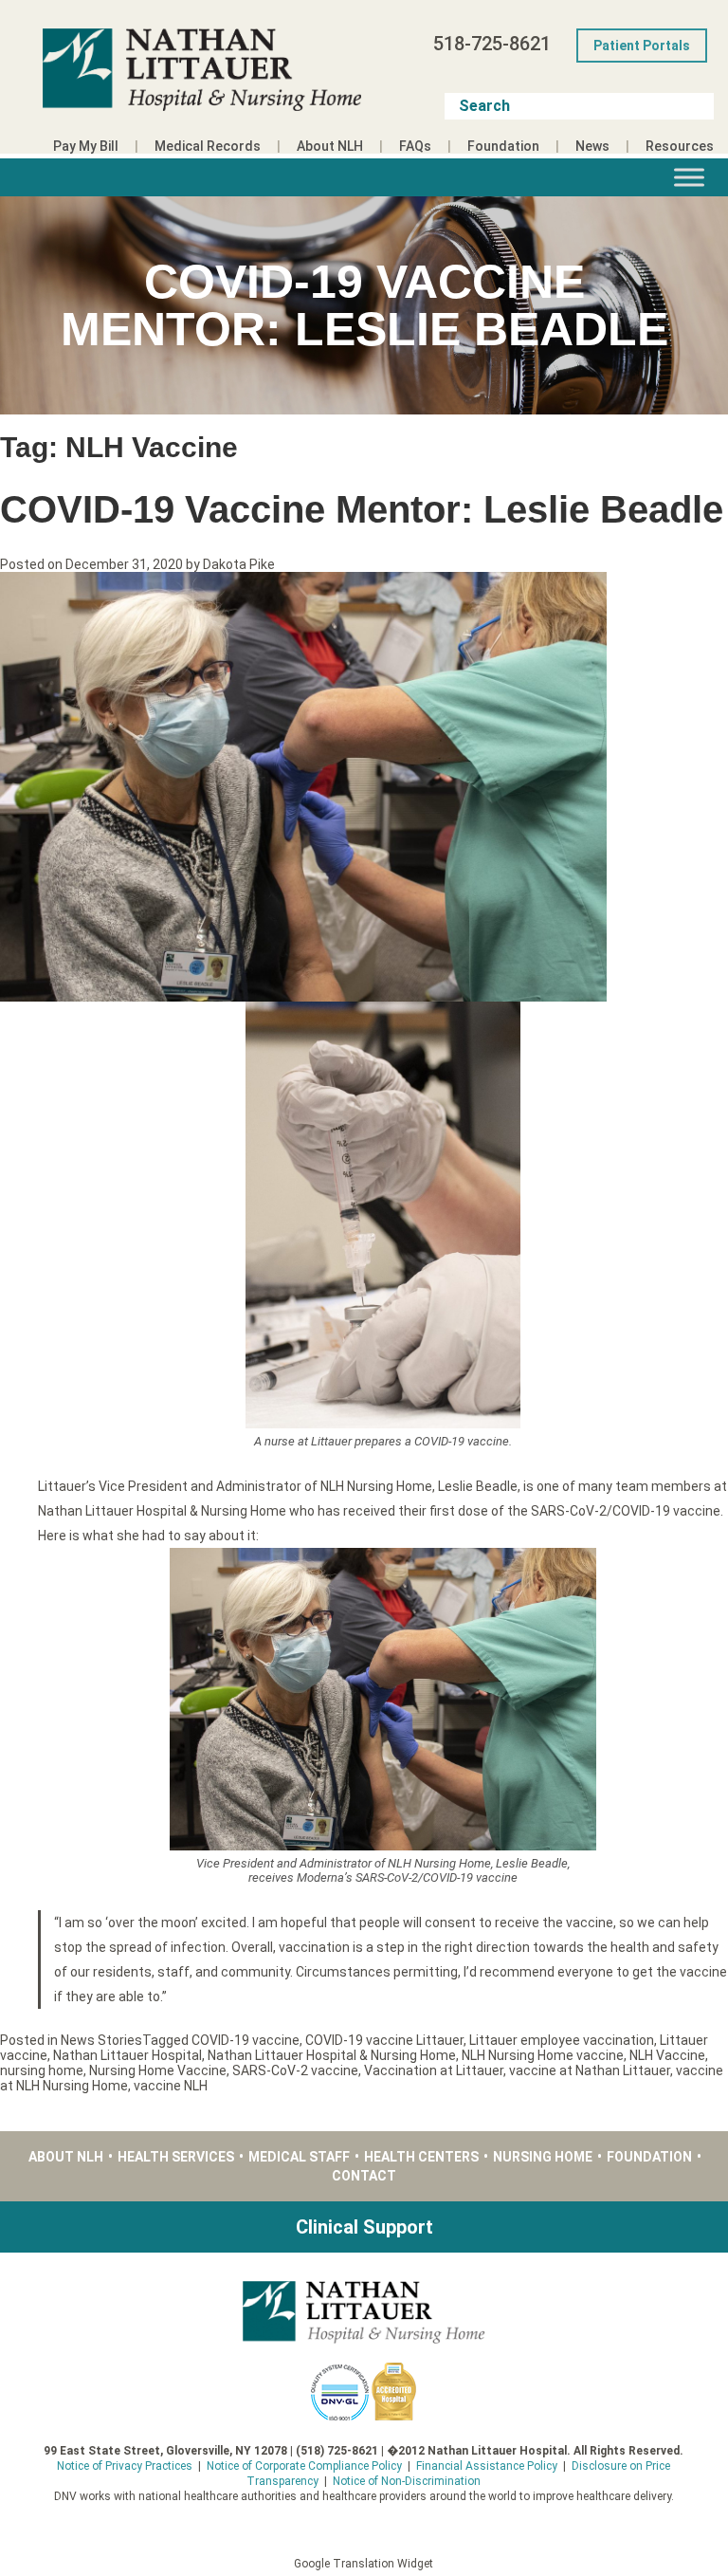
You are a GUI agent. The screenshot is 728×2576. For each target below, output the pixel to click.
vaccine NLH (171, 2086)
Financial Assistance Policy (487, 2466)
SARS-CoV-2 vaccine (295, 2070)
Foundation (503, 146)
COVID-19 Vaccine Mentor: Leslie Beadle (362, 509)
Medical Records (208, 146)
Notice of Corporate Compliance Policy (304, 2466)
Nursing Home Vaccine (158, 2070)
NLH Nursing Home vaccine (543, 2055)
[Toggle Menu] (689, 177)
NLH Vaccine (667, 2055)
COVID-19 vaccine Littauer (384, 2040)
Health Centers (421, 2157)
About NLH (330, 146)
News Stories (101, 2040)
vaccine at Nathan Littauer (590, 2070)
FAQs (415, 146)
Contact (364, 2176)
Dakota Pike (239, 564)
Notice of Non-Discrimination (407, 2481)
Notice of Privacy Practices (125, 2466)
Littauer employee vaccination (562, 2040)
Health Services (176, 2157)
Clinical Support (364, 2227)
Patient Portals (642, 46)
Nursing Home (543, 2157)
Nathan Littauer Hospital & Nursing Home (332, 2055)
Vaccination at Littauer (434, 2070)
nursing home (42, 2070)
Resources (680, 146)
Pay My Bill (86, 146)
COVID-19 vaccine (246, 2040)
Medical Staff (299, 2157)
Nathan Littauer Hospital (127, 2055)
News (592, 146)
